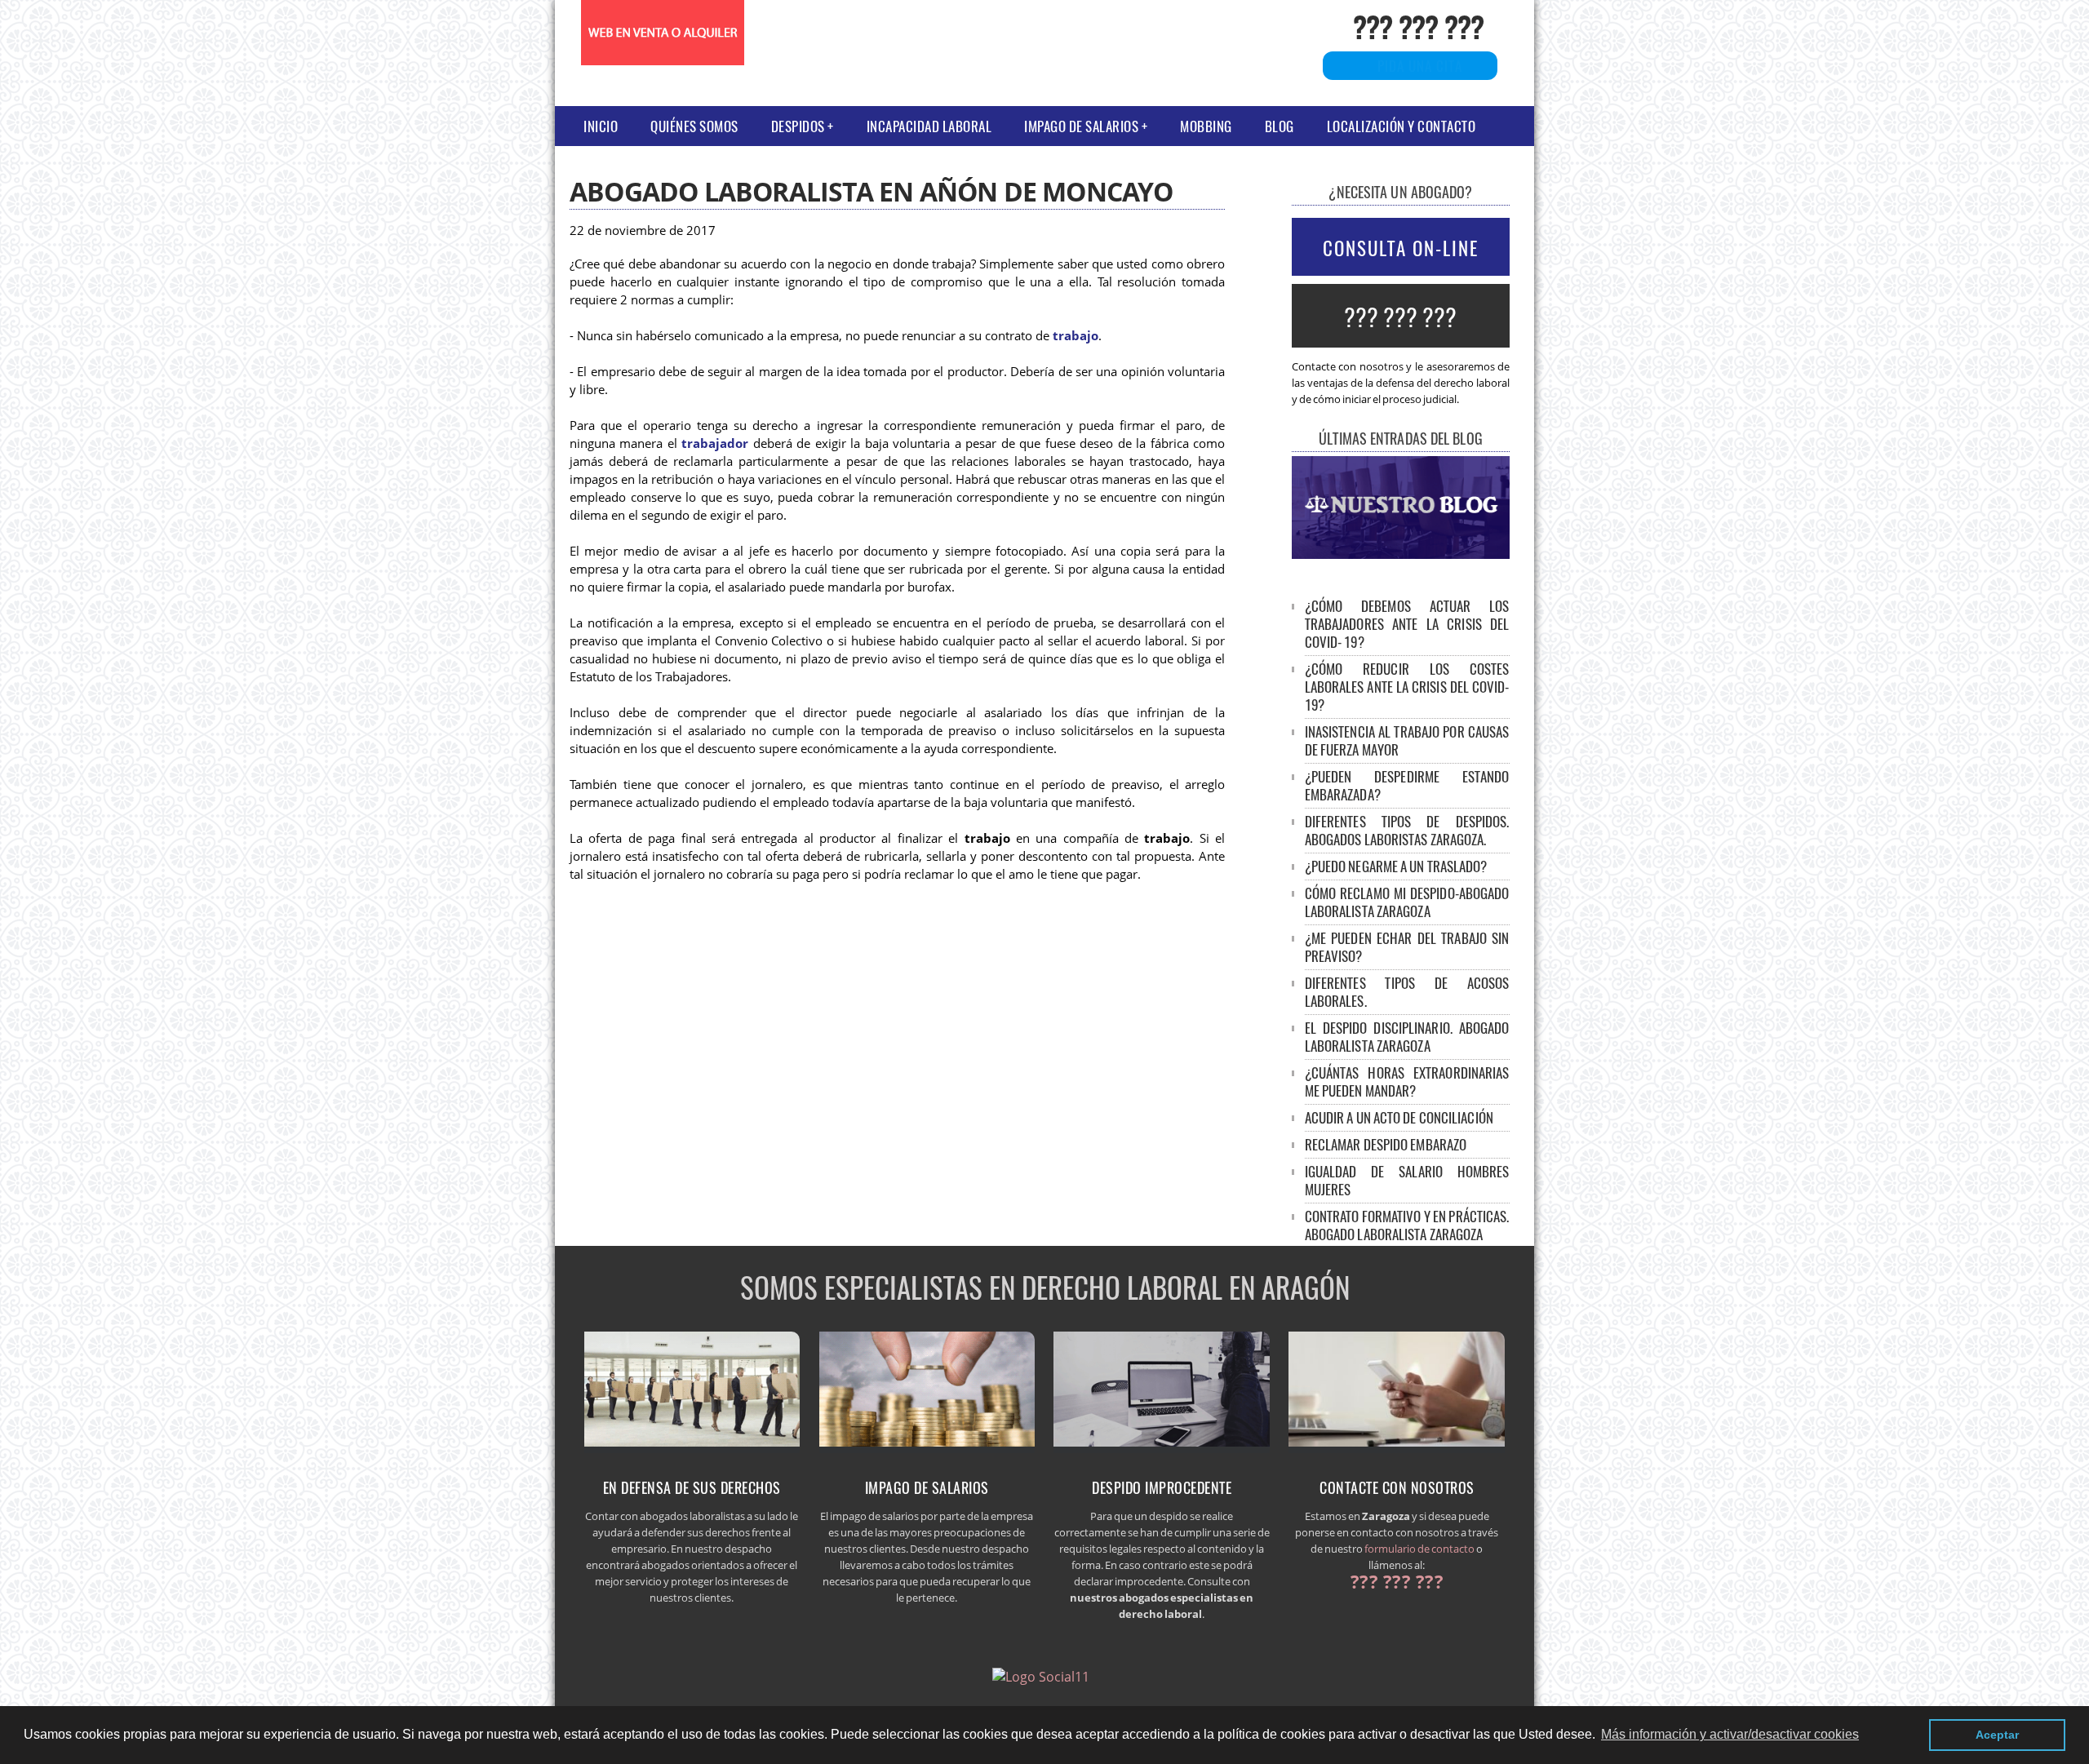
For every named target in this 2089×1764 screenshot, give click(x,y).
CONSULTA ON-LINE (1401, 248)
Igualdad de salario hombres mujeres (1407, 1180)
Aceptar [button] (1997, 1735)
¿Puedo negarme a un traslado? (1396, 866)
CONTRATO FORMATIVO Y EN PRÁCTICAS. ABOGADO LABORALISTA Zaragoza (1407, 1225)
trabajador (715, 443)
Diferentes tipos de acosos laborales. (1407, 992)
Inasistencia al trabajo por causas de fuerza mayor (1407, 740)
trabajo (1076, 336)
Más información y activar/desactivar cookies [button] (1730, 1734)
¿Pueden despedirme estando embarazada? (1407, 785)
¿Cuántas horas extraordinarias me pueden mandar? (1407, 1081)
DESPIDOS (798, 126)
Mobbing (1206, 126)
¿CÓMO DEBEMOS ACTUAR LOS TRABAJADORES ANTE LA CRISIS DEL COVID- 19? (1407, 624)
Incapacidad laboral (929, 126)
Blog (1280, 126)
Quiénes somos (694, 126)
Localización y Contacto (1402, 126)
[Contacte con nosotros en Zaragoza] (1397, 1448)
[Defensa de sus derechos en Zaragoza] (692, 1448)
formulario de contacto (1419, 1549)
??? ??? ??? (1418, 26)
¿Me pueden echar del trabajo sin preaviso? (1407, 947)
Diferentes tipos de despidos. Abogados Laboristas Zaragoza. (1407, 830)
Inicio (601, 126)
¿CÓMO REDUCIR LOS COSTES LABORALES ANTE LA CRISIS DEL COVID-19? (1407, 687)
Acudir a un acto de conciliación (1399, 1117)
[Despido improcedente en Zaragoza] (1162, 1448)
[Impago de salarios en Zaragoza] (927, 1448)
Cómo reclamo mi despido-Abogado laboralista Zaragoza (1407, 902)
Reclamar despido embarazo (1386, 1144)
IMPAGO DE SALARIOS (1081, 126)
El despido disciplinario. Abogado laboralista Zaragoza (1407, 1037)
